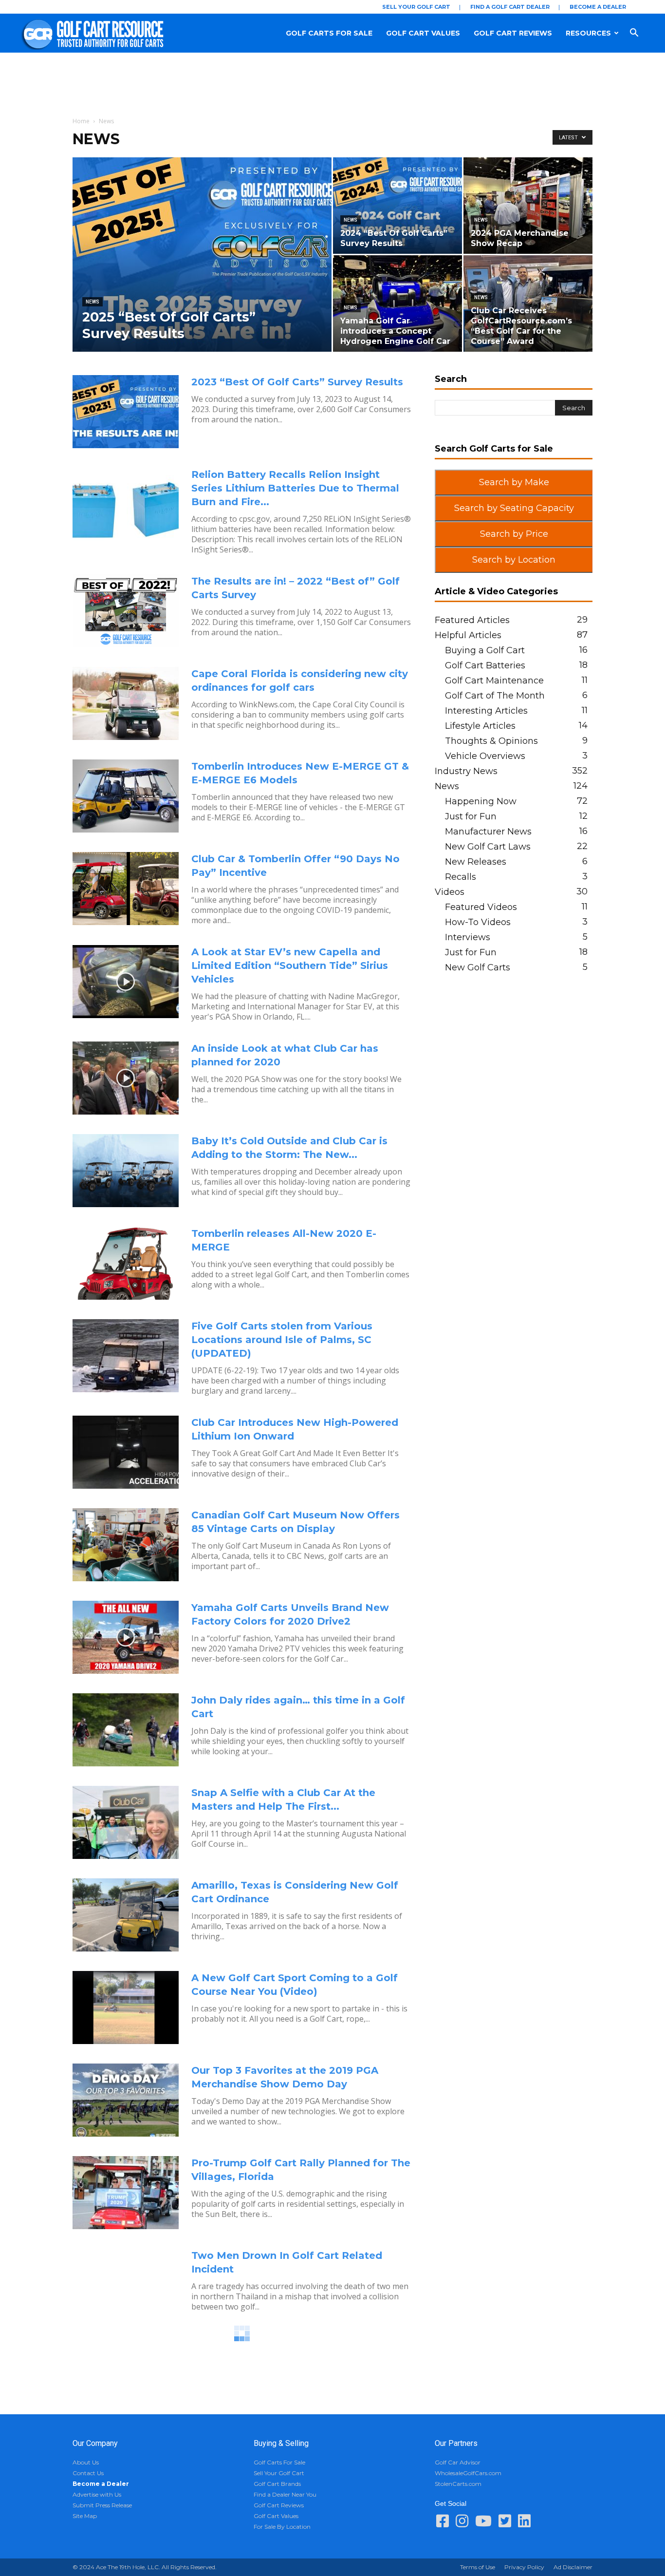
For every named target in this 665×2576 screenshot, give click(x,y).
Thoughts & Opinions (491, 741)
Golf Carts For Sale (329, 33)
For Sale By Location (282, 2527)
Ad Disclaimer (573, 2567)
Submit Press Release (102, 2505)
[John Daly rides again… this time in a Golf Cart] (126, 1730)
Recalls (461, 877)
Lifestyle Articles (480, 726)
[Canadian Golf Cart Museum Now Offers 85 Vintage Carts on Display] (126, 1545)
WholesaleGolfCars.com (468, 2473)
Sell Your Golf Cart (416, 7)
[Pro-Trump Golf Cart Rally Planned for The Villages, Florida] (126, 2193)
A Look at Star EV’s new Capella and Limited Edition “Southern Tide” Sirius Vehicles (290, 966)
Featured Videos (481, 907)
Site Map (85, 2516)
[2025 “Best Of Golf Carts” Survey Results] (202, 255)
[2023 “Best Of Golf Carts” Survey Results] (126, 412)
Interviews (468, 937)
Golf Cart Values (423, 33)
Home (81, 121)
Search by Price (514, 534)
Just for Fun (471, 816)
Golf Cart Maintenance (494, 681)
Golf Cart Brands (277, 2484)
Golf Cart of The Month (495, 696)
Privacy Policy (524, 2567)
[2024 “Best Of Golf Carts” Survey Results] (397, 206)
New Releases (476, 862)
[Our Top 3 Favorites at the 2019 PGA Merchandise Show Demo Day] (126, 2100)
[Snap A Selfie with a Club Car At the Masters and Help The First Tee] (126, 1822)
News (92, 302)
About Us (86, 2462)
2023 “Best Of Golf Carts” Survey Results (297, 382)
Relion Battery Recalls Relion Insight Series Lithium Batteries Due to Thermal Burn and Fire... (295, 488)
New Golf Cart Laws (488, 847)
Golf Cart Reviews (513, 33)
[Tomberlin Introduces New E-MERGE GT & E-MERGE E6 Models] (126, 796)
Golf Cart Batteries (485, 665)
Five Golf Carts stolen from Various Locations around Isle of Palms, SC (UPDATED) (282, 1340)
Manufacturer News (488, 832)
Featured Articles (472, 620)
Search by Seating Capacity (514, 508)
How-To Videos (478, 922)
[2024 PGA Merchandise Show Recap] (528, 206)
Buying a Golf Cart (485, 650)
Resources (588, 33)
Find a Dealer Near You (285, 2494)
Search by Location (514, 560)
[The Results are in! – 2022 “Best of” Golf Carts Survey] (126, 611)
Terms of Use (478, 2567)
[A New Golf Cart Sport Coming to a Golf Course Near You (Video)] (126, 2008)
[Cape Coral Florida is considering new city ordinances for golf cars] (126, 703)
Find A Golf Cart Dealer (510, 7)
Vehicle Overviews (485, 756)
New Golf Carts (478, 967)
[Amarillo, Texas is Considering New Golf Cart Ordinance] (126, 1915)
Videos (450, 892)
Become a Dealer (598, 7)
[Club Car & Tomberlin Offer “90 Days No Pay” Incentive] (126, 889)
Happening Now (481, 801)
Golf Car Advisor (458, 2462)
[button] (644, 33)
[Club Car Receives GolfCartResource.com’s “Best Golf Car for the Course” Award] (528, 303)
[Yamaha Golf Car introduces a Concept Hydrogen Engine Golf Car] (397, 303)
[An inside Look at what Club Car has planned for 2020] (126, 1078)
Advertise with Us (97, 2494)
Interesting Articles (486, 711)
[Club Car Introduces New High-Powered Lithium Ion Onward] (126, 1452)
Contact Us (88, 2473)
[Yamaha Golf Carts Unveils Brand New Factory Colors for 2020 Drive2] (126, 1637)
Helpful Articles (468, 635)
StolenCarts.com (458, 2484)
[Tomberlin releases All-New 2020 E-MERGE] (126, 1263)
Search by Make (514, 482)
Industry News (466, 771)
